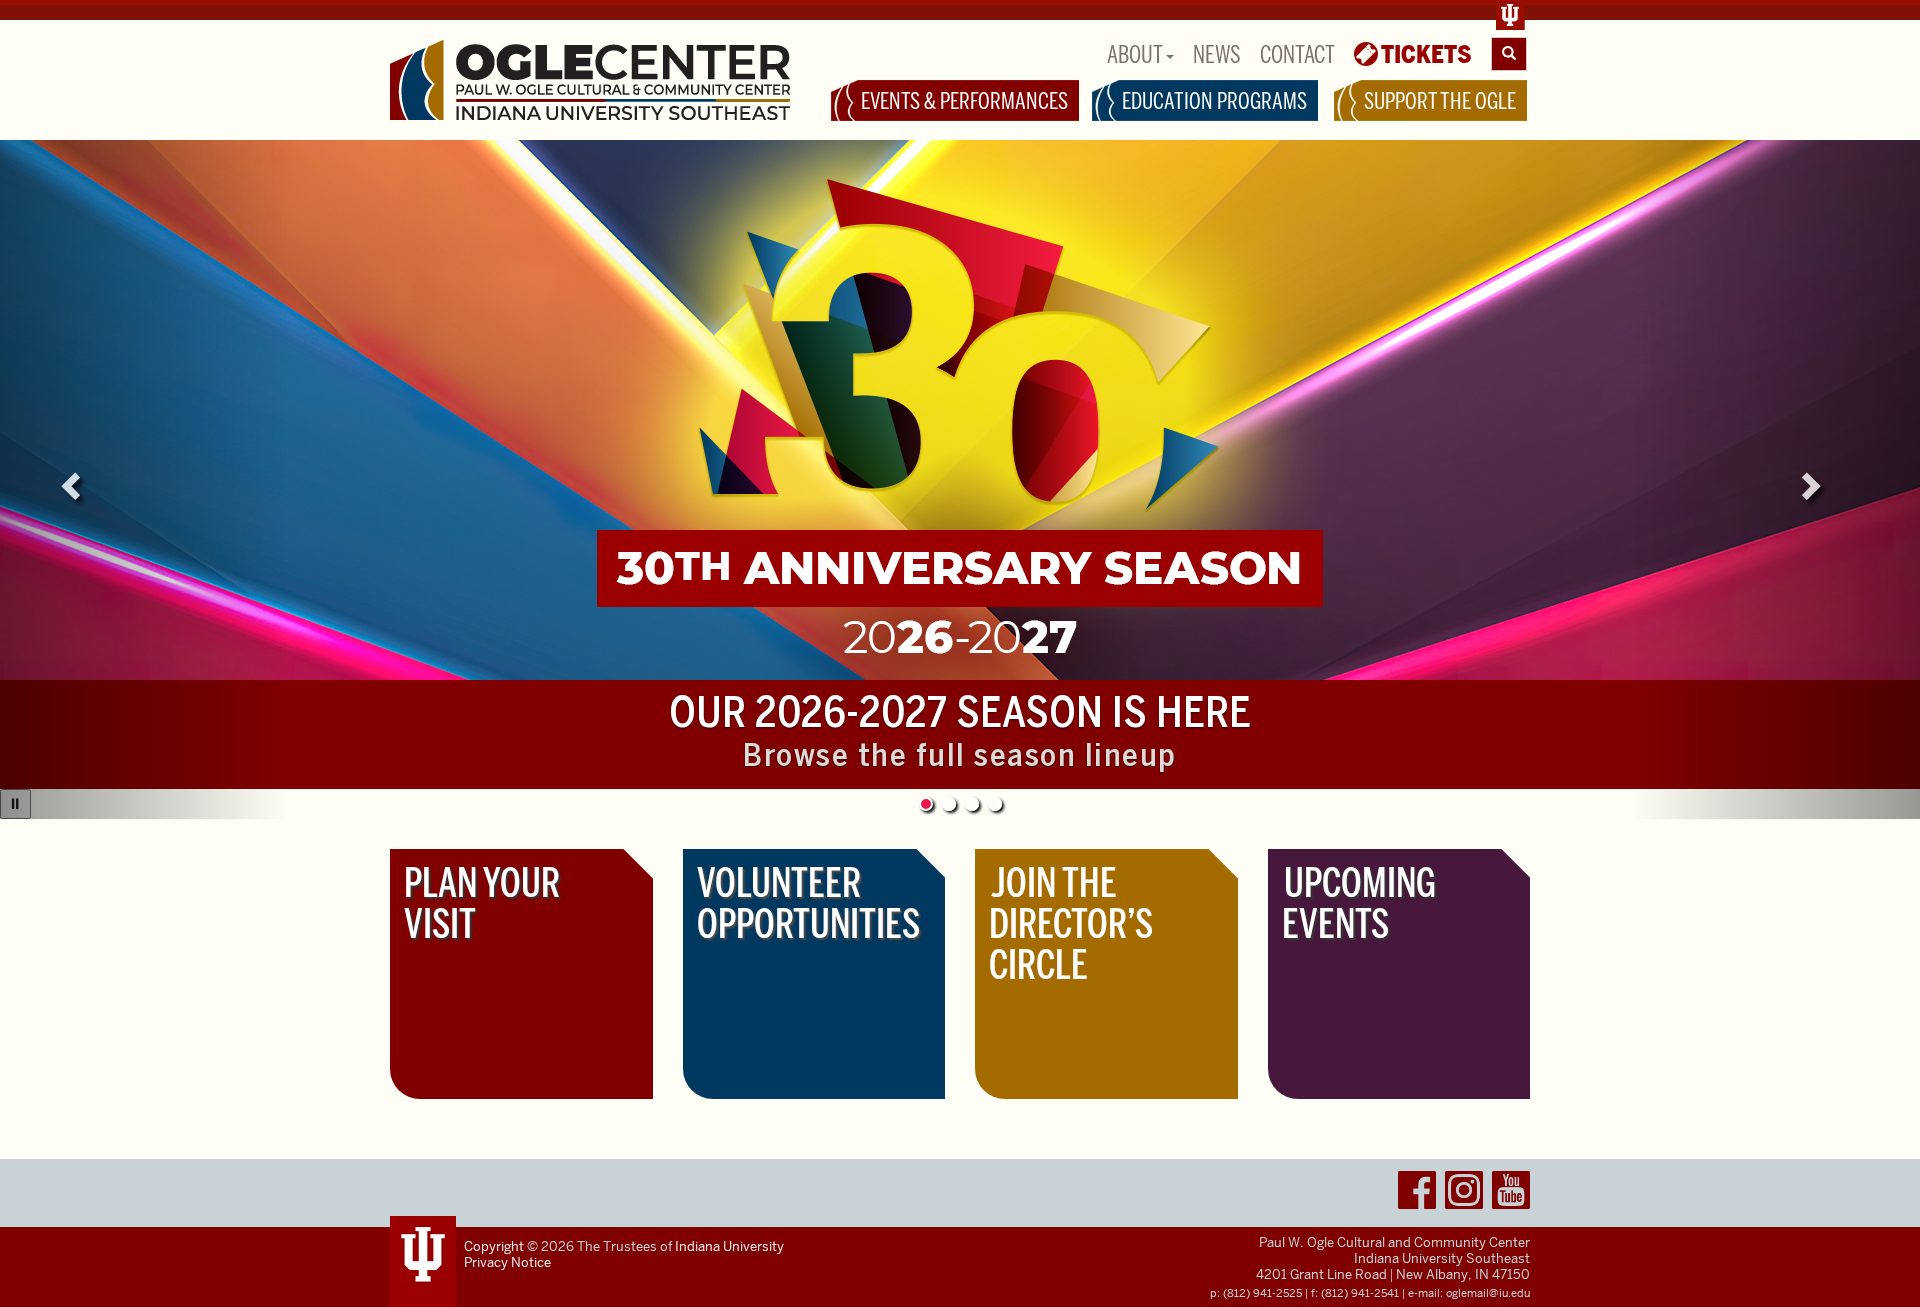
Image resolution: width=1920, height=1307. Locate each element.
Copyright (494, 1246)
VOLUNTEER (808, 903)
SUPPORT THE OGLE (1440, 101)
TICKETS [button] (1426, 54)
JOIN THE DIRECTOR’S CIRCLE (1071, 924)
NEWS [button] (1217, 54)
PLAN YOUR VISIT (482, 903)
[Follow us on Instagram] (1464, 1193)
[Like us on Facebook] (1417, 1193)
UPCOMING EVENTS (1359, 903)
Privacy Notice (507, 1262)
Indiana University (729, 1246)
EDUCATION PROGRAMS (1214, 101)
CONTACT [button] (1297, 54)
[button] (144, 479)
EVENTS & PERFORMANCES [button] (964, 101)
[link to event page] (960, 410)
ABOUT (1136, 54)
